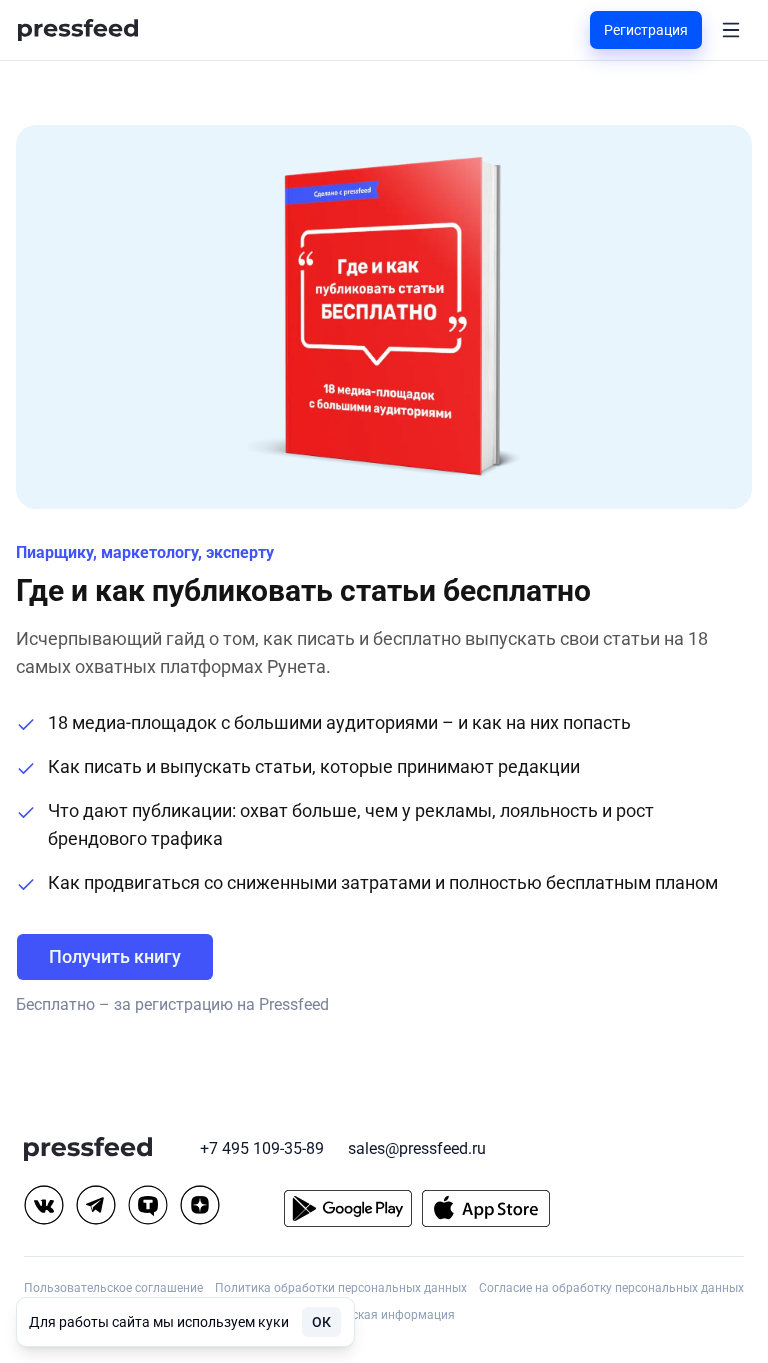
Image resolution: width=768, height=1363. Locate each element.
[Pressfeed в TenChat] (148, 1205)
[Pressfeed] (78, 30)
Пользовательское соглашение (113, 1288)
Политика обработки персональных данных (341, 1288)
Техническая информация (381, 1315)
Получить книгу (115, 956)
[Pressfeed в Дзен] (200, 1205)
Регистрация (646, 30)
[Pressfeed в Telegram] (96, 1205)
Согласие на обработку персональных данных (611, 1288)
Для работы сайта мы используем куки (159, 1322)
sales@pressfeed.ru (417, 1148)
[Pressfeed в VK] (44, 1205)
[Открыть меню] (731, 30)
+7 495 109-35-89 (262, 1148)
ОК (321, 1322)
